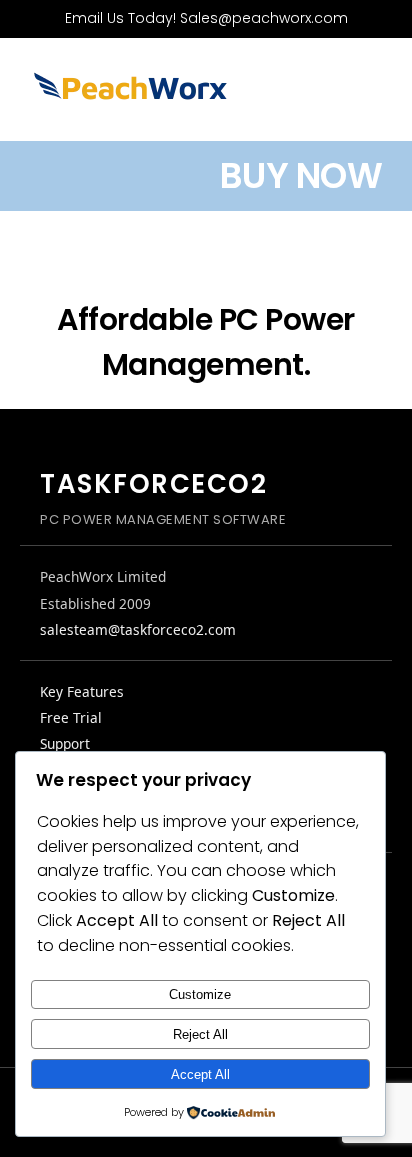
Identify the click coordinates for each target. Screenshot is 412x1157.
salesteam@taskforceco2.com (138, 629)
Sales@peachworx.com (264, 18)
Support (65, 743)
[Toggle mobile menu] (374, 95)
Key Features (82, 691)
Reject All (200, 1034)
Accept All (200, 1074)
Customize (200, 994)
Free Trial (71, 717)
